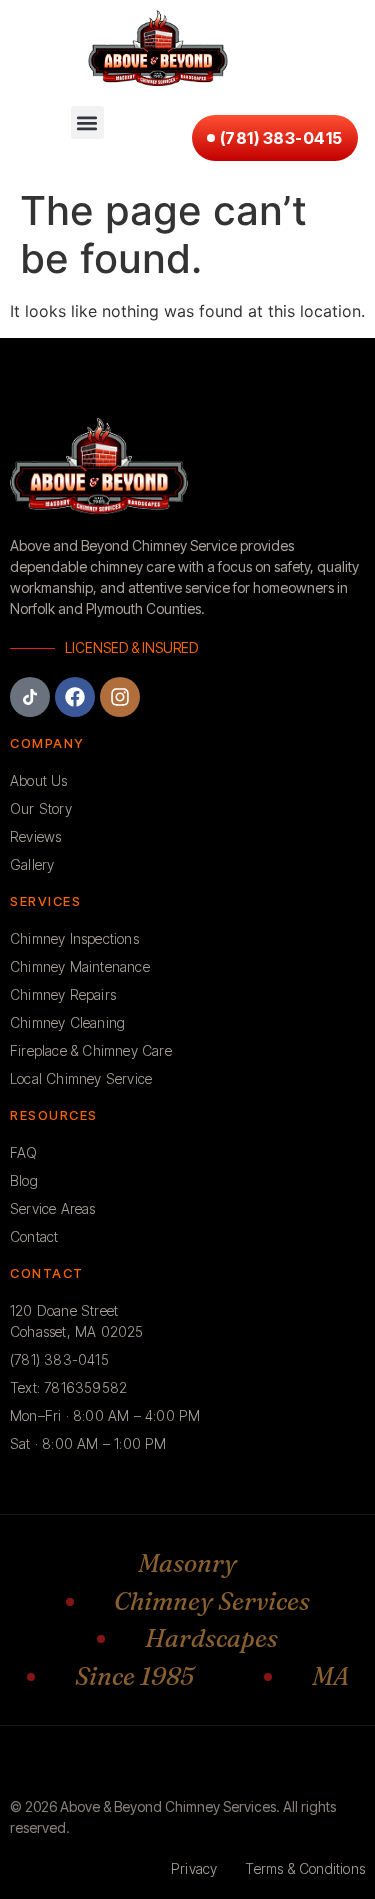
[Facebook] (75, 697)
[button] (87, 122)
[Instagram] (120, 697)
